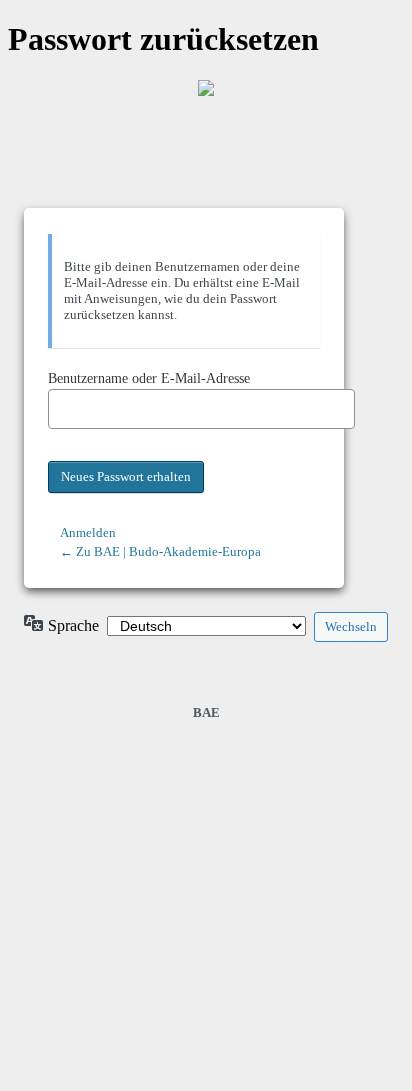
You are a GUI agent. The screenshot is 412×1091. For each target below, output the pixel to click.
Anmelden (88, 532)
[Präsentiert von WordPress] (206, 88)
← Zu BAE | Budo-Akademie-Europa (160, 551)
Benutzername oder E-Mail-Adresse (149, 378)
